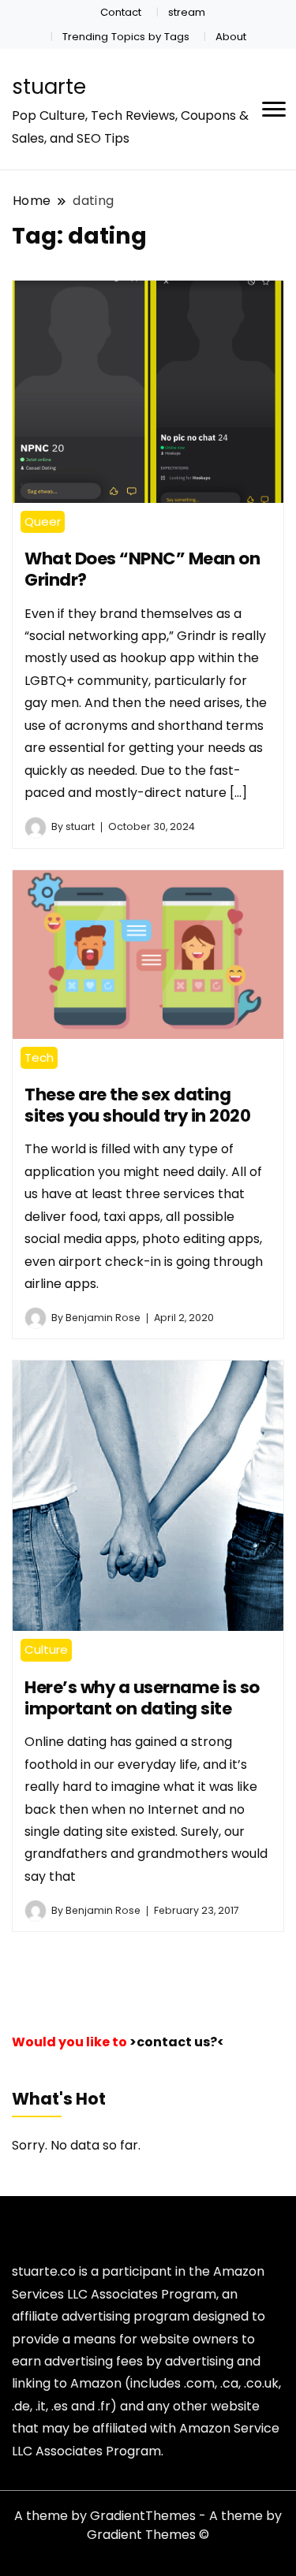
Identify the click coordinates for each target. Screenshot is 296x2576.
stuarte (49, 87)
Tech (39, 1057)
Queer (43, 521)
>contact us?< (177, 2042)
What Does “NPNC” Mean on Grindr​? (142, 569)
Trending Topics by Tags (126, 37)
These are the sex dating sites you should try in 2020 (137, 1105)
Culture (46, 1649)
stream (187, 12)
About (231, 37)
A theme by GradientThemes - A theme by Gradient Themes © (148, 2525)
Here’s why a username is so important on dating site (142, 1698)
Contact (121, 12)
